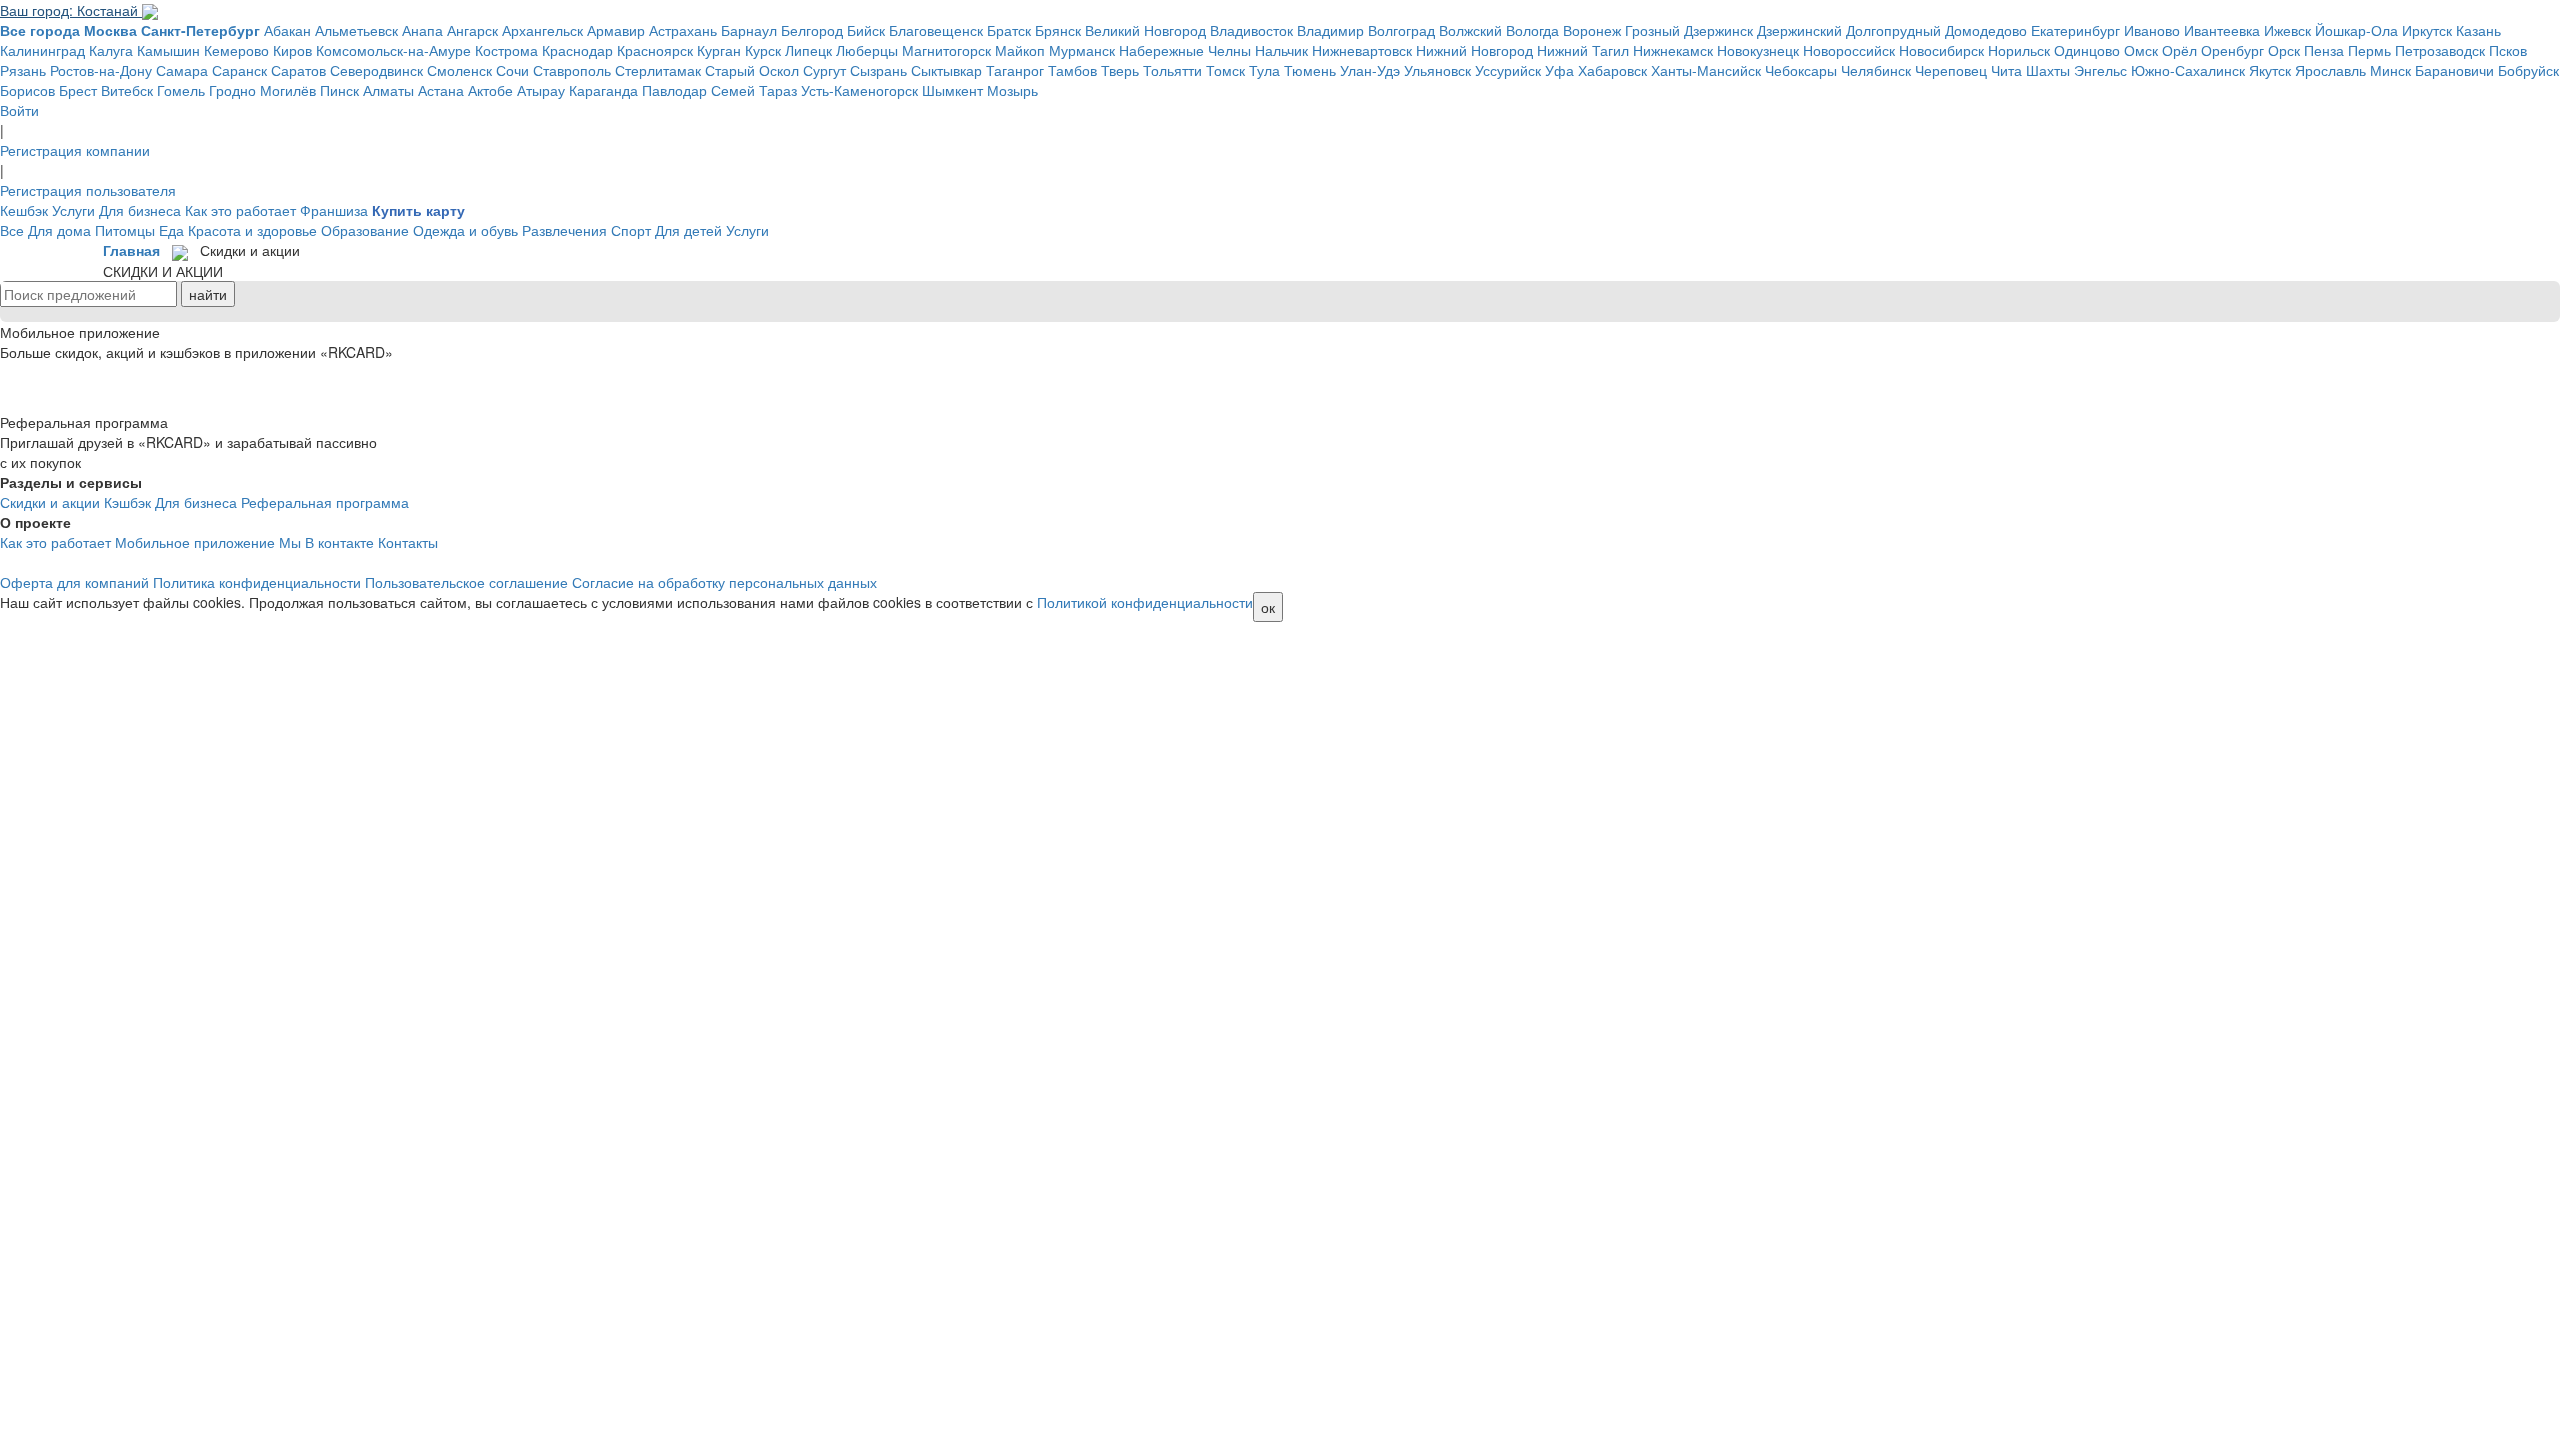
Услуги (73, 210)
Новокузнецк (1758, 50)
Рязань (23, 70)
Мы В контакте (326, 542)
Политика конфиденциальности (257, 582)
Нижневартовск (1362, 50)
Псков (2508, 50)
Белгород (812, 30)
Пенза (2324, 50)
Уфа (1559, 70)
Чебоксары (1801, 70)
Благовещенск (936, 30)
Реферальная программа (325, 502)
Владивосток (1251, 30)
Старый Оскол (752, 70)
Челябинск (1876, 70)
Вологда (1532, 30)
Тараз (778, 90)
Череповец (1951, 70)
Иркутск (2427, 30)
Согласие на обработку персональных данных (724, 582)
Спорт (631, 230)
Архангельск (542, 30)
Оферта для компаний (74, 582)
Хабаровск (1612, 70)
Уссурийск (1508, 70)
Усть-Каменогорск (859, 90)
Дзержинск (1718, 30)
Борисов (27, 90)
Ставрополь (572, 70)
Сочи (512, 70)
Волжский (1470, 30)
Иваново (2152, 30)
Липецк (808, 50)
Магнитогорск (946, 50)
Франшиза (334, 210)
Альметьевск (356, 30)
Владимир (1330, 30)
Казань (2478, 30)
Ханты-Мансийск (1706, 70)
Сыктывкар (946, 70)
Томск (1225, 70)
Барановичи (2454, 70)
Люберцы (867, 50)
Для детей (688, 230)
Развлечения (564, 230)
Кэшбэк (127, 502)
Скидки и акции (50, 502)
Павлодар (674, 90)
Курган (719, 50)
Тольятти (1172, 70)
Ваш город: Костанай (71, 10)
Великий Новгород (1145, 30)
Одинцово (2087, 50)
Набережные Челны (1185, 50)
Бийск (866, 30)
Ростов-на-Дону (101, 70)
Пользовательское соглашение (466, 582)
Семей (733, 90)
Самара (182, 70)
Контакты (408, 542)
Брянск (1058, 30)
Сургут (824, 70)
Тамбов (1072, 70)
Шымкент (952, 90)
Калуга (111, 50)
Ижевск (2287, 30)
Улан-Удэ (1370, 70)
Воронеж (1592, 30)
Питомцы (125, 230)
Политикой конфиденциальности (1145, 602)
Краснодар (577, 50)
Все (12, 230)
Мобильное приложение (195, 542)
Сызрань (878, 70)
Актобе (490, 90)
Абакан (287, 30)
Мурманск (1082, 50)
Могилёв (288, 90)
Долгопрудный (1893, 30)
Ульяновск (1437, 70)
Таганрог (1015, 70)
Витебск (127, 90)
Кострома (506, 50)
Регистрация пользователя (88, 190)
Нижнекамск (1673, 50)
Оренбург (2232, 50)
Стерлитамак (658, 70)
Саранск (239, 70)
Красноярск (655, 50)
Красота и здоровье (252, 230)
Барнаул (749, 30)
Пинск (339, 90)
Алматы (388, 90)
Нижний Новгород (1474, 50)
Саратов (298, 70)
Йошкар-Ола (2356, 30)
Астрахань (683, 30)
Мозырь (1012, 90)
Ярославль (2330, 70)
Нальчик (1281, 50)
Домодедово (1986, 30)
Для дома (59, 230)
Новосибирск (1941, 50)
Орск (2284, 50)
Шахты (2048, 70)
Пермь (2369, 50)
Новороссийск (1849, 50)
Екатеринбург (2075, 30)
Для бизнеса (140, 210)
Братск (1009, 30)
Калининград (42, 50)
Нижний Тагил (1583, 50)
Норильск (2019, 50)
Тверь (1120, 70)
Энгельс (2100, 70)
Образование (365, 230)
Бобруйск (2528, 70)
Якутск (2270, 70)
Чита (2006, 70)
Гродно (232, 90)
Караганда (603, 90)
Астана (441, 90)
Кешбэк (24, 210)
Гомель (181, 90)
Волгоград (1401, 30)
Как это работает (240, 210)
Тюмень (1310, 70)
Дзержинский (1799, 30)
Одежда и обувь (465, 230)
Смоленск (459, 70)
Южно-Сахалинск (2188, 70)
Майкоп (1020, 50)
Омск (2141, 50)
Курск (763, 50)
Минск (2390, 70)
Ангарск (472, 30)
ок (1268, 607)
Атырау (541, 90)
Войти (19, 110)
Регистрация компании (75, 150)
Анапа (422, 30)
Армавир (616, 30)
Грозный (1652, 30)
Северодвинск (376, 70)
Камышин (168, 50)
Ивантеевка (2222, 30)
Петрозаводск (2440, 50)
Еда (171, 230)
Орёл (2179, 50)
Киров (292, 50)
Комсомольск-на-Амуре (393, 50)
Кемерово (236, 50)
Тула (1264, 70)
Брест (78, 90)
